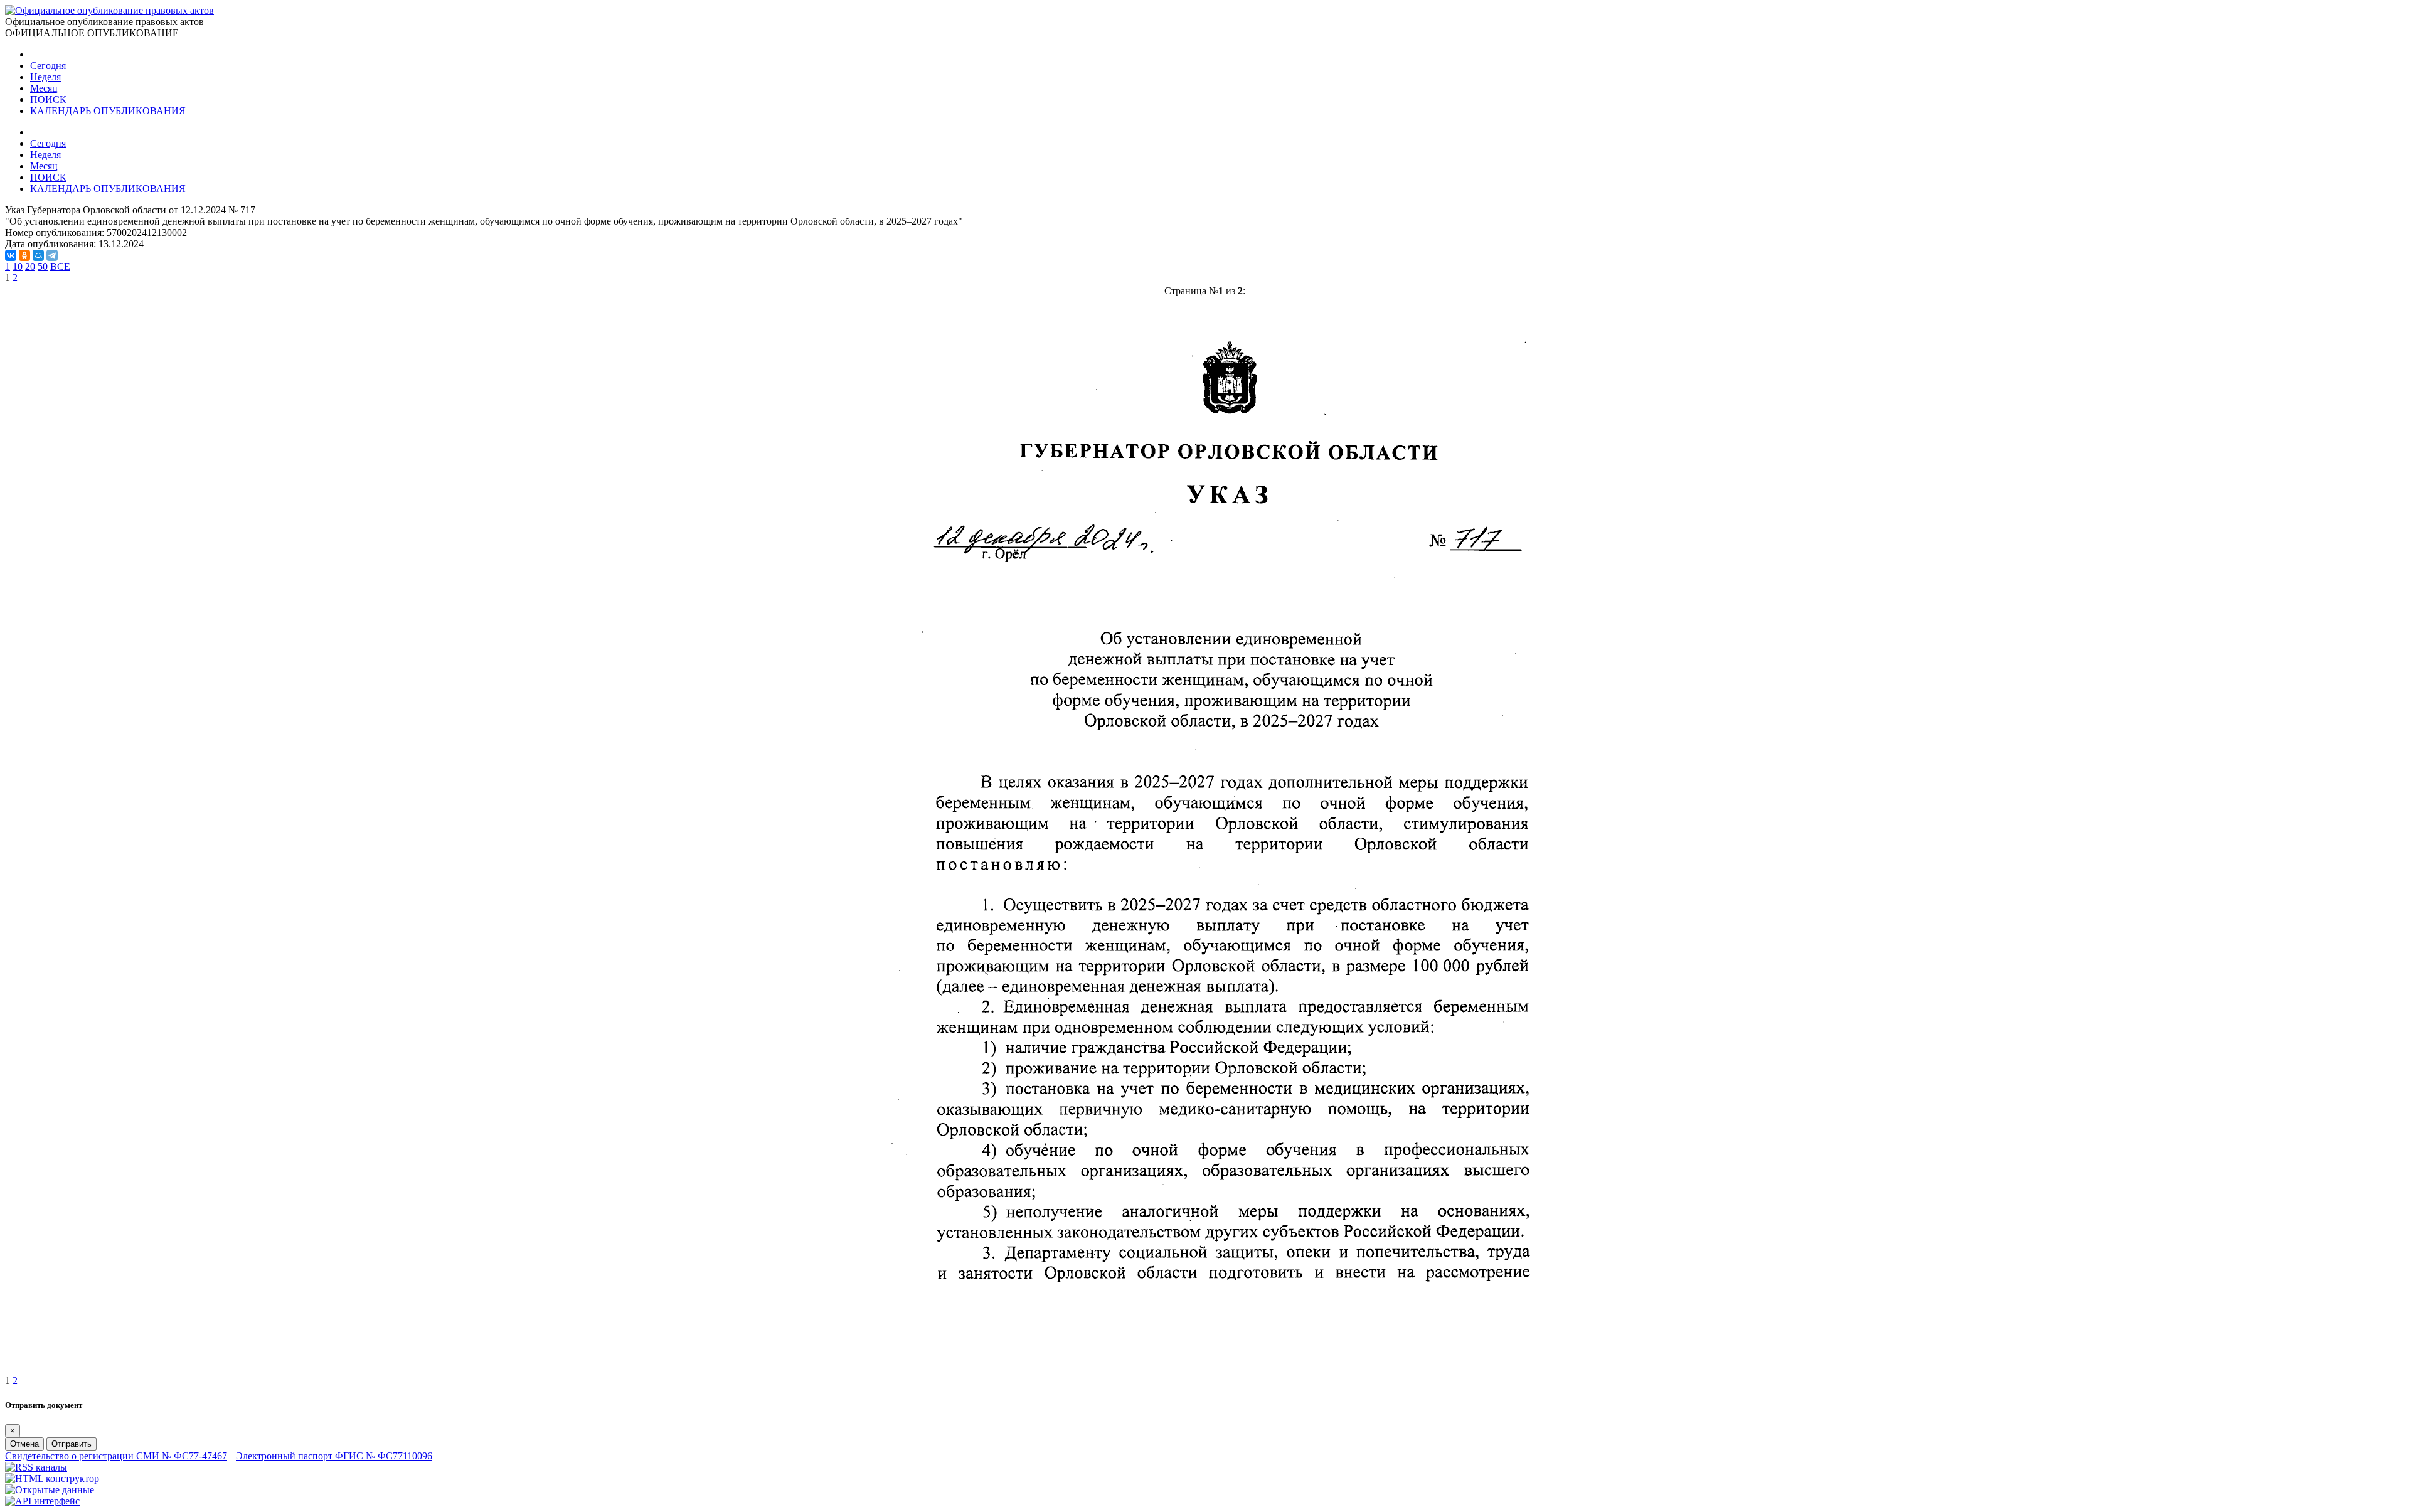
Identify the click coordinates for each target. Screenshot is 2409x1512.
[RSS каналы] (36, 1467)
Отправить (72, 1444)
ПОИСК (48, 99)
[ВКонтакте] (11, 255)
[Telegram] (52, 255)
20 (30, 266)
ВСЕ (60, 266)
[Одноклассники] (24, 255)
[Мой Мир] (38, 255)
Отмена (24, 1444)
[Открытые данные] (50, 1490)
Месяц (44, 88)
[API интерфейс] (42, 1501)
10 (18, 266)
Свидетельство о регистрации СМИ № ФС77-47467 (116, 1456)
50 (43, 266)
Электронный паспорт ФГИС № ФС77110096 (334, 1456)
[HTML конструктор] (52, 1478)
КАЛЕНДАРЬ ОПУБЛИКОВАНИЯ (108, 111)
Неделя (45, 77)
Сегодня (48, 66)
